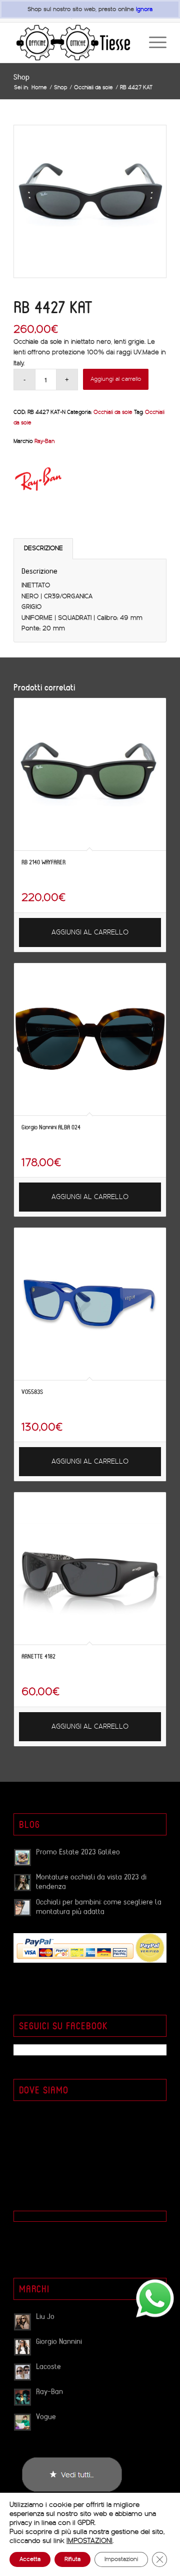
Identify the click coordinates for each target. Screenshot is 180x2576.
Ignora (144, 9)
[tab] (43, 548)
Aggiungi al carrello (116, 379)
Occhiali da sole (113, 412)
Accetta (30, 2559)
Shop (21, 77)
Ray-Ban (44, 441)
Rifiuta (72, 2559)
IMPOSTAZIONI (89, 2541)
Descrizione (43, 548)
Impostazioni (121, 2559)
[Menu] (153, 43)
